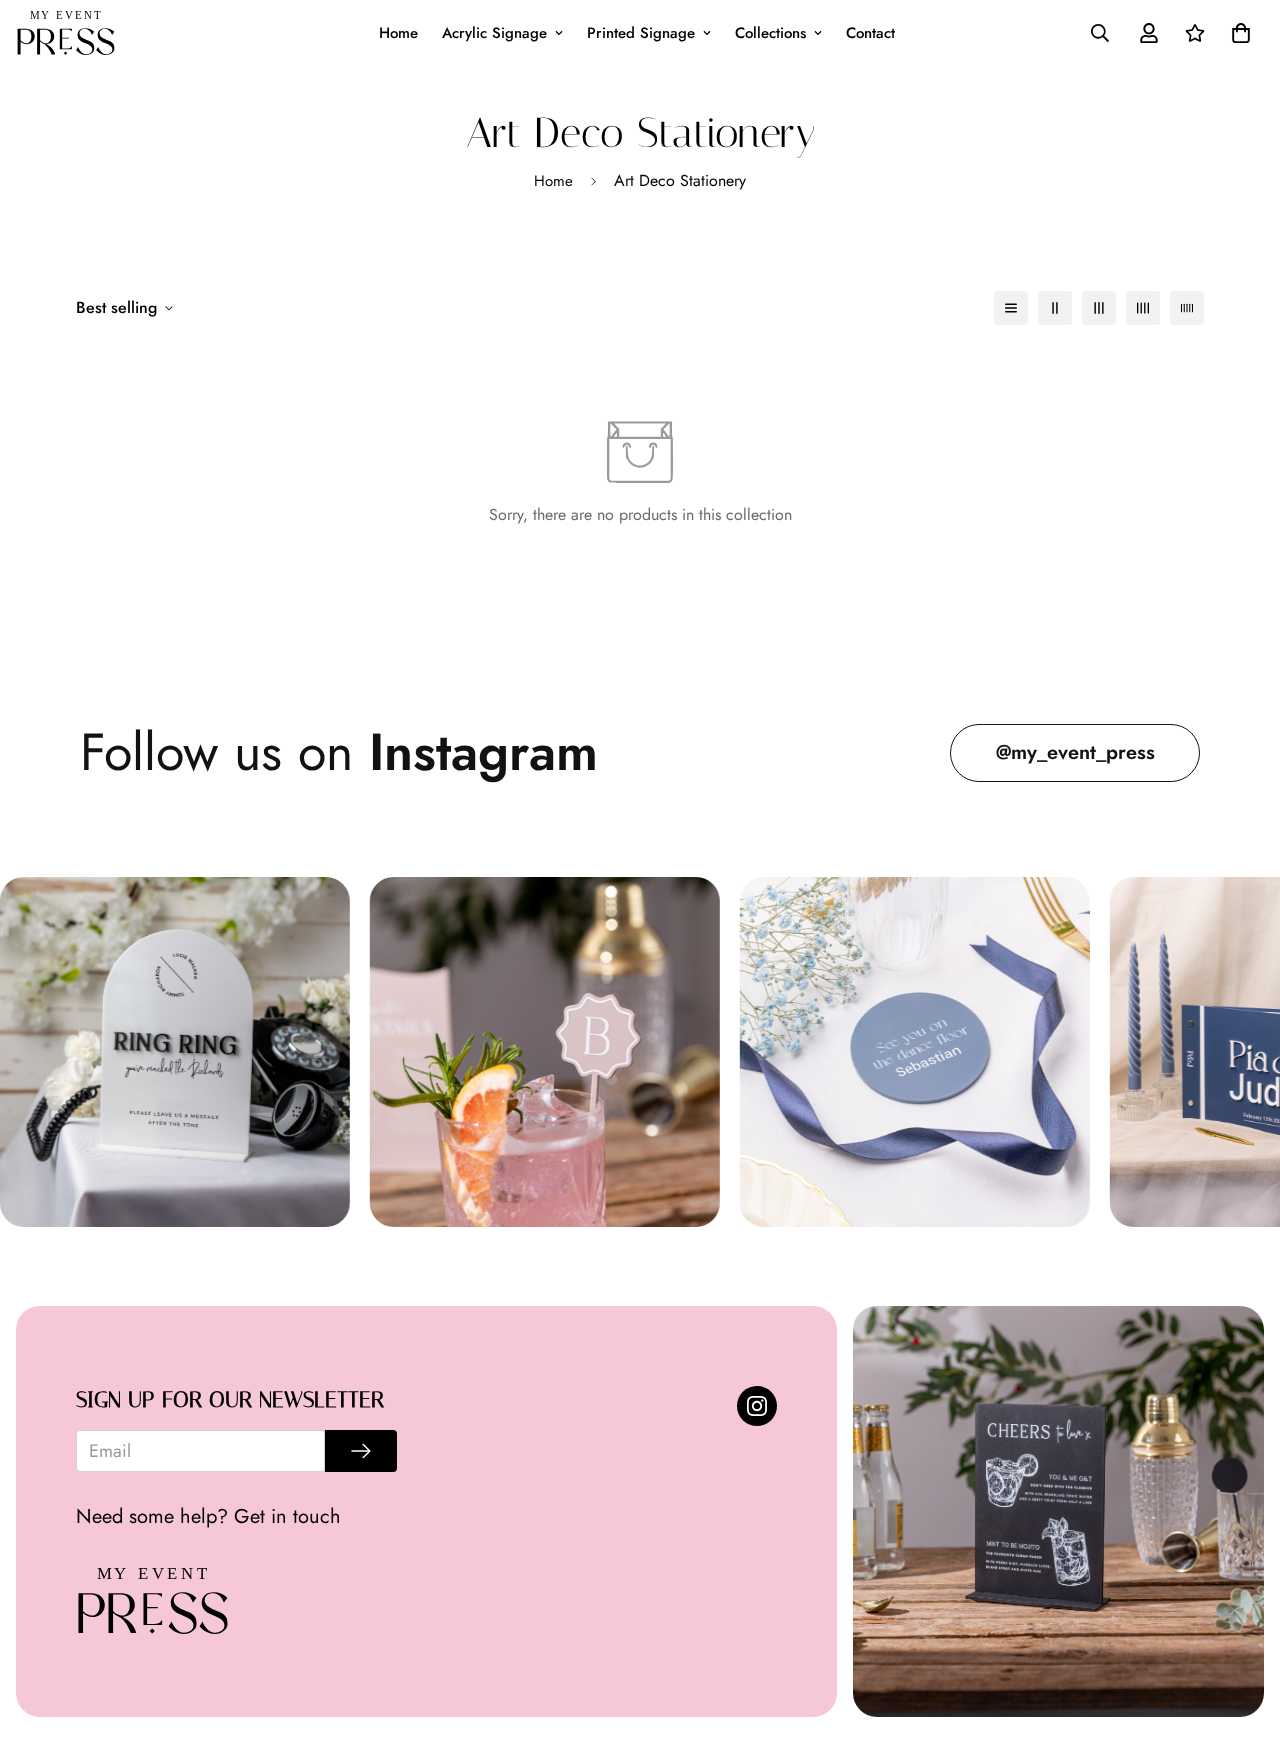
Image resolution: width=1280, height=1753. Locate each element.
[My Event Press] (66, 33)
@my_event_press (1075, 752)
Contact (870, 33)
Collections (770, 33)
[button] (1237, 33)
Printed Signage (641, 33)
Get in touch (287, 1516)
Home (398, 33)
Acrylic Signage (494, 33)
